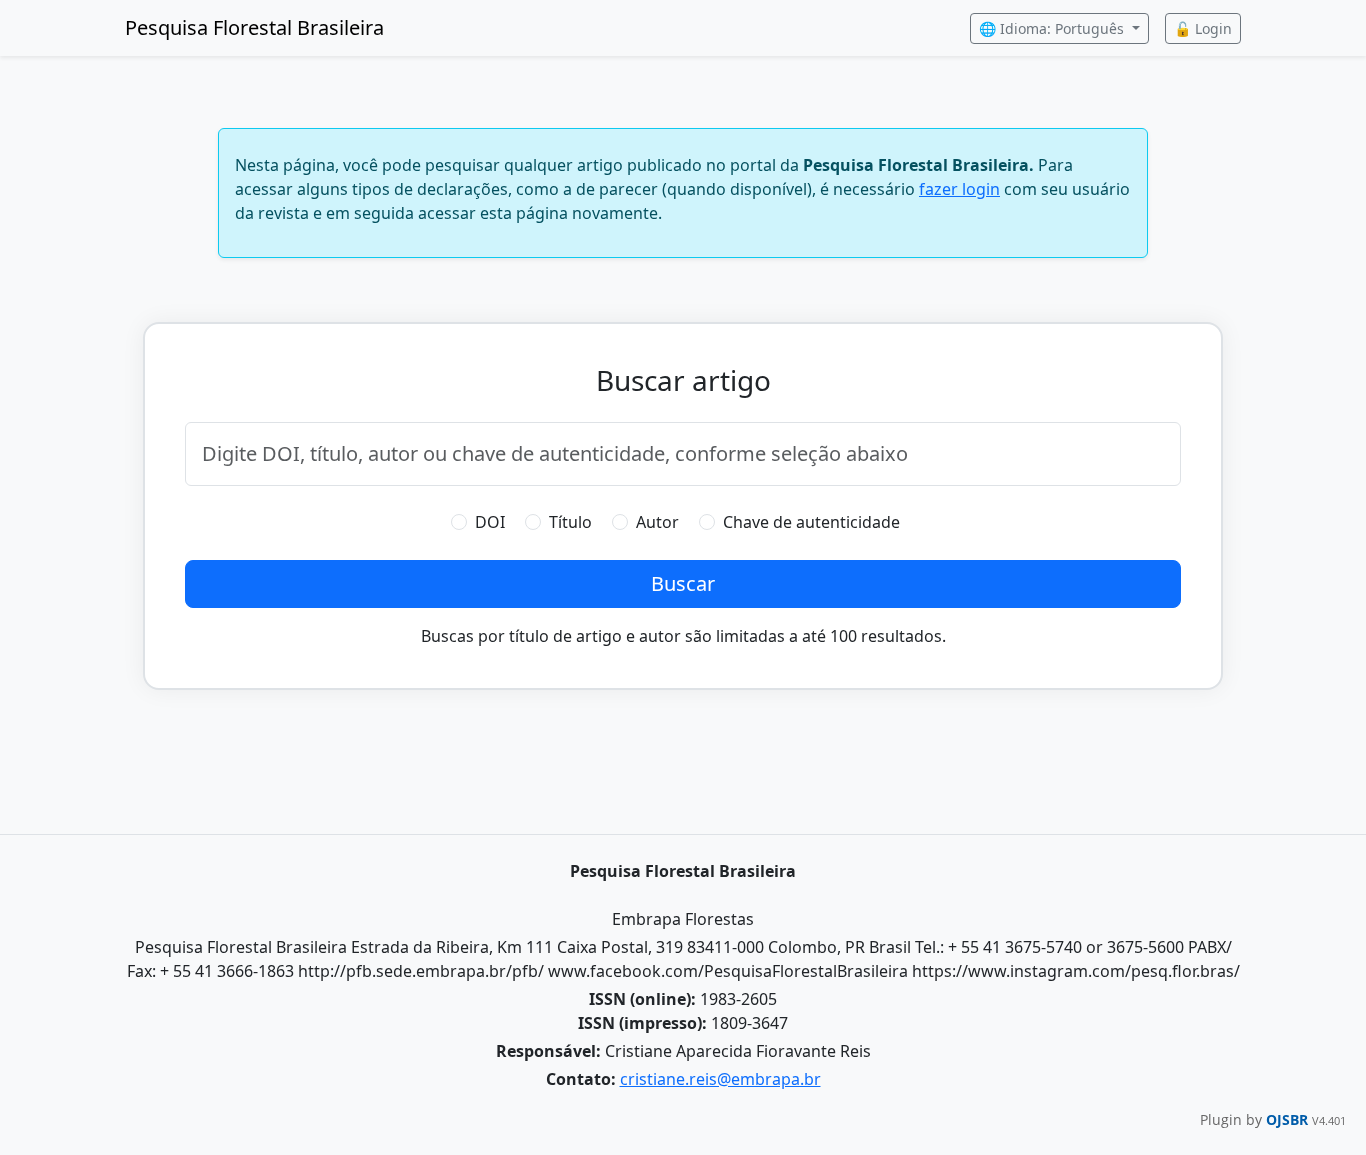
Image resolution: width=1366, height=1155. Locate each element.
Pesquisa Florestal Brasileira (254, 27)
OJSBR (1289, 1119)
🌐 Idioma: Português (1053, 28)
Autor (657, 522)
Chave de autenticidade (811, 522)
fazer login (959, 189)
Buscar (683, 583)
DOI (490, 522)
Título (570, 522)
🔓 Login (1203, 28)
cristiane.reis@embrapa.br (720, 1079)
